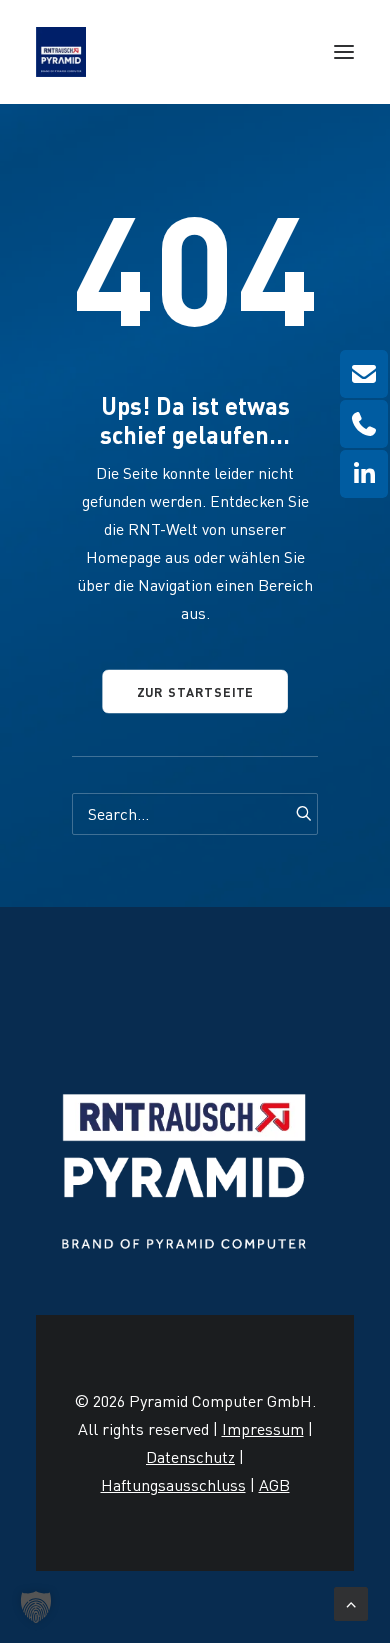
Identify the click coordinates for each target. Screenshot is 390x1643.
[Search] (195, 814)
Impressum (263, 1429)
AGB (274, 1485)
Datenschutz (190, 1457)
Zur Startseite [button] (194, 691)
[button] (344, 52)
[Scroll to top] (351, 1600)
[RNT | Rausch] (61, 52)
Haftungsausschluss (173, 1485)
